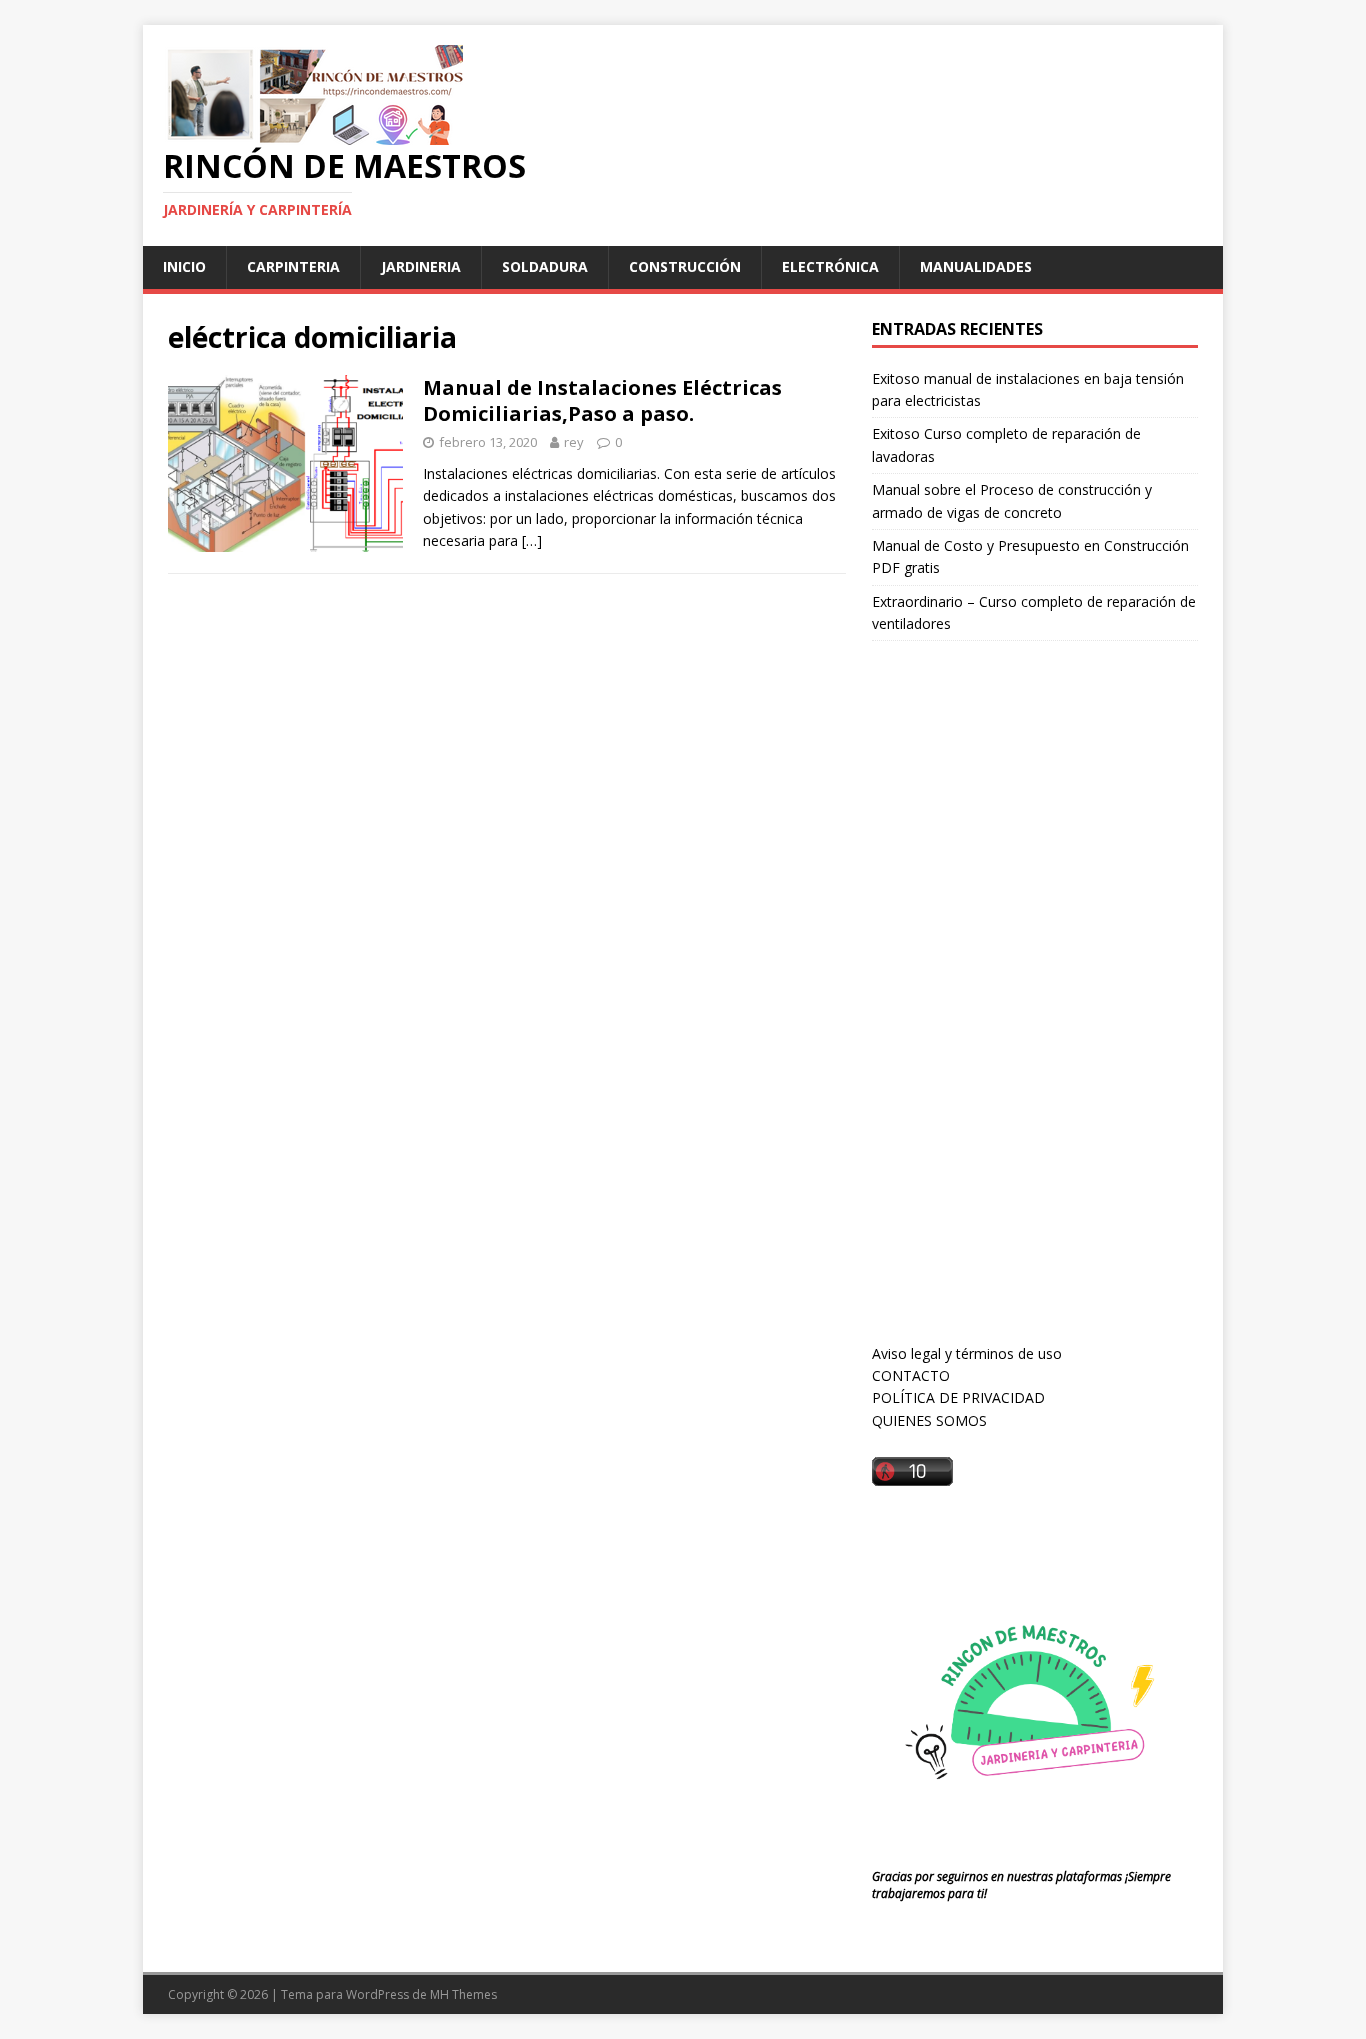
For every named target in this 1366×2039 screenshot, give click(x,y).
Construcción (685, 266)
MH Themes (463, 1994)
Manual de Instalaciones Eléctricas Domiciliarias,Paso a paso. (602, 400)
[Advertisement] (1022, 1011)
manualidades (976, 266)
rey (574, 442)
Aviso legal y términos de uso (967, 1353)
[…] (532, 540)
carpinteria (293, 266)
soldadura (545, 266)
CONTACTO (911, 1375)
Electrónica (830, 266)
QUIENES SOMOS (929, 1420)
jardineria (421, 266)
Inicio (184, 266)
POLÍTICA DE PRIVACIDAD (958, 1397)
